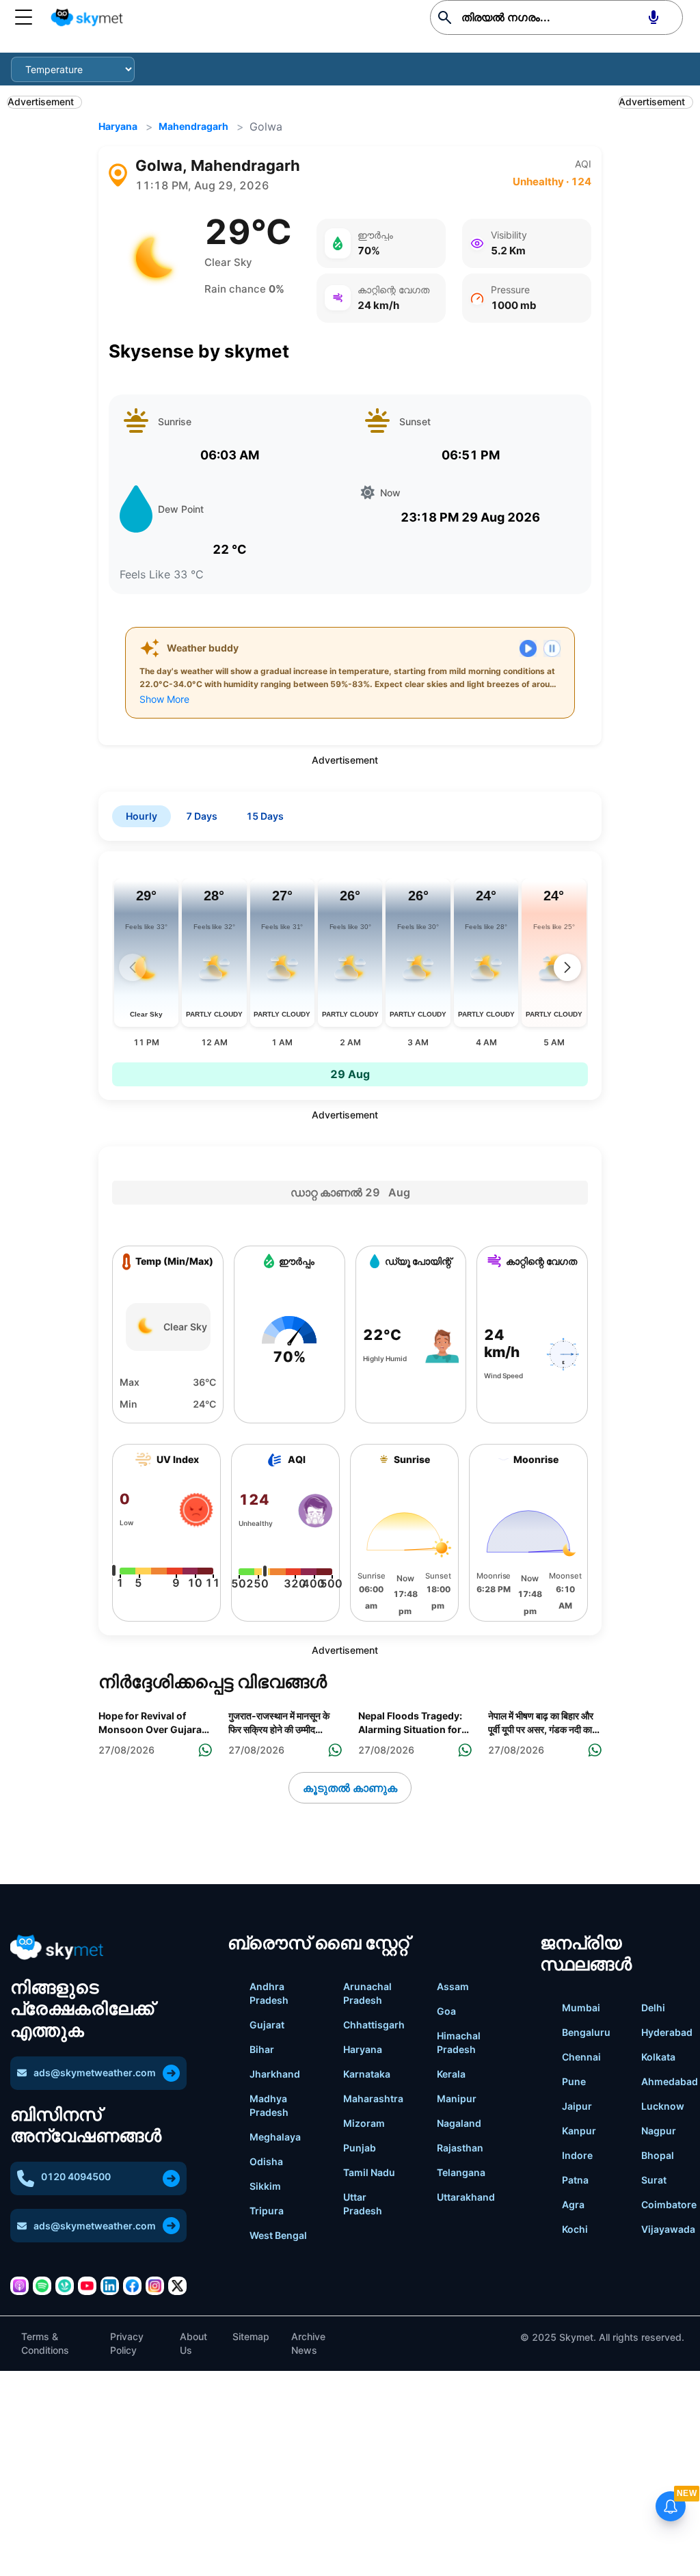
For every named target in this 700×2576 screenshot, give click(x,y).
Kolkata (658, 2057)
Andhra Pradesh (269, 1993)
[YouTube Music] (87, 2286)
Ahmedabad (670, 2081)
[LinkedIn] (110, 2286)
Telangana (461, 2172)
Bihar (262, 2049)
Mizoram (364, 2123)
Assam (453, 1986)
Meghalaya (275, 2137)
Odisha (266, 2161)
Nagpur (659, 2131)
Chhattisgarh (374, 2025)
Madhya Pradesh (269, 2105)
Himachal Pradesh (459, 2042)
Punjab (360, 2148)
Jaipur (577, 2106)
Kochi (575, 2229)
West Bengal (278, 2235)
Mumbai (581, 2008)
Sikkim (265, 2186)
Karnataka (367, 2074)
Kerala (451, 2074)
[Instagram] (155, 2286)
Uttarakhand (466, 2197)
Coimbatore (669, 2204)
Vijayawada (668, 2229)
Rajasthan (460, 2148)
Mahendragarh (193, 126)
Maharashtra (373, 2098)
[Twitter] (177, 2286)
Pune (574, 2081)
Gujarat (267, 2025)
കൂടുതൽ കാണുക (350, 1788)
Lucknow (663, 2106)
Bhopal (658, 2155)
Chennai (581, 2057)
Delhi (653, 2008)
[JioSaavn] (65, 2286)
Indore (577, 2155)
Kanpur (579, 2131)
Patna (575, 2180)
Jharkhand (275, 2074)
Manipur (457, 2098)
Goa (446, 2011)
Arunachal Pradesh (367, 1993)
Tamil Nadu (369, 2172)
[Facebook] (132, 2286)
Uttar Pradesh (363, 2204)
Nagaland (459, 2123)
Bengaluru (586, 2032)
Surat (654, 2180)
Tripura (267, 2211)
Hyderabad (667, 2032)
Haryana (118, 126)
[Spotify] (42, 2286)
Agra (573, 2204)
